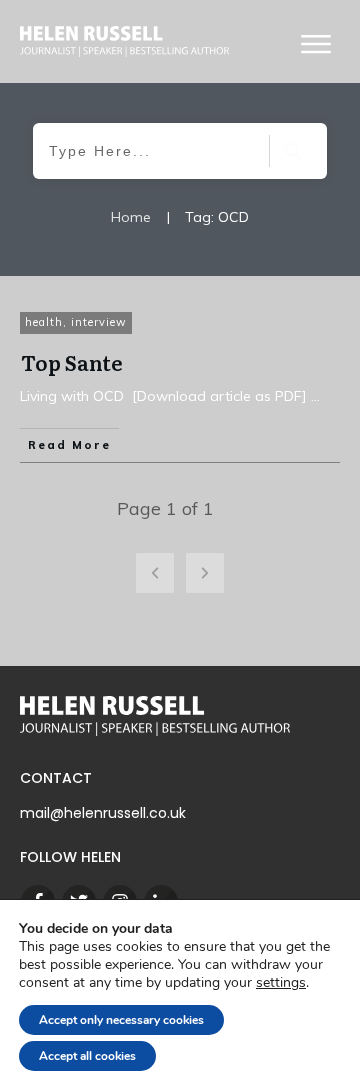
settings (281, 983)
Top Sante (72, 362)
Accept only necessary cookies (121, 1020)
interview (99, 322)
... (315, 396)
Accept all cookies (87, 1056)
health (44, 322)
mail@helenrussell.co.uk (103, 813)
